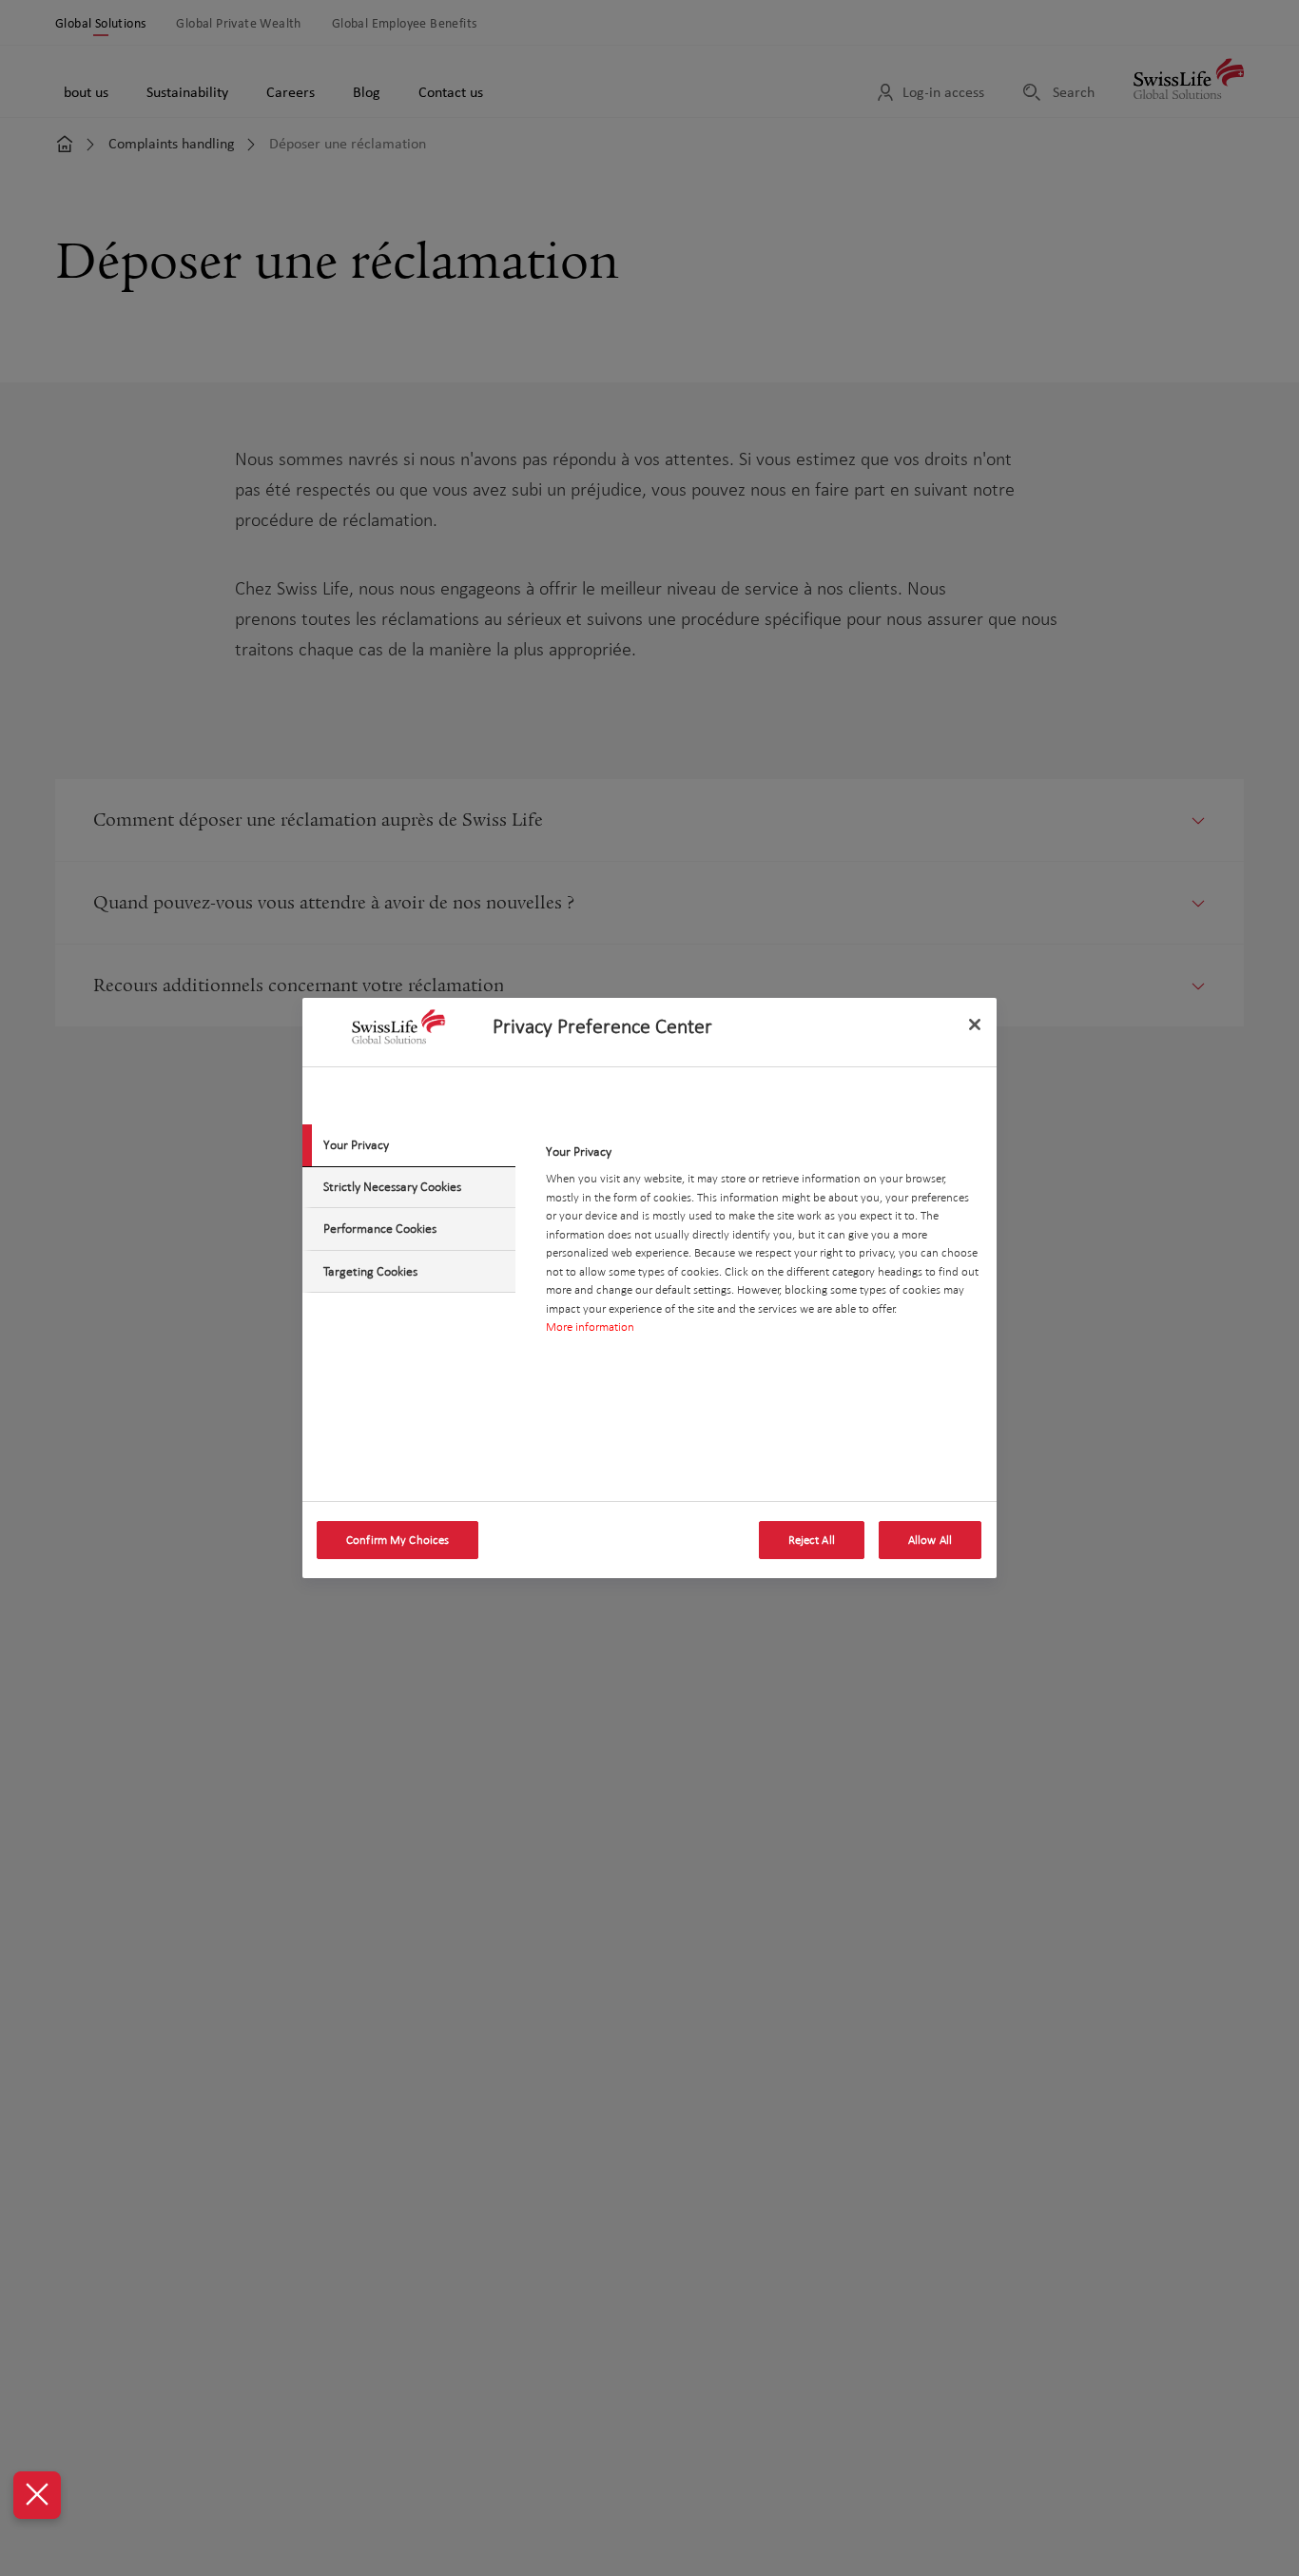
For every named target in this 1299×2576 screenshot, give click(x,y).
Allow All (930, 1540)
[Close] (975, 1025)
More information (590, 1327)
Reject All (812, 1540)
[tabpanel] (763, 1245)
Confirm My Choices (397, 1540)
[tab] (409, 1145)
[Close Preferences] (37, 2495)
